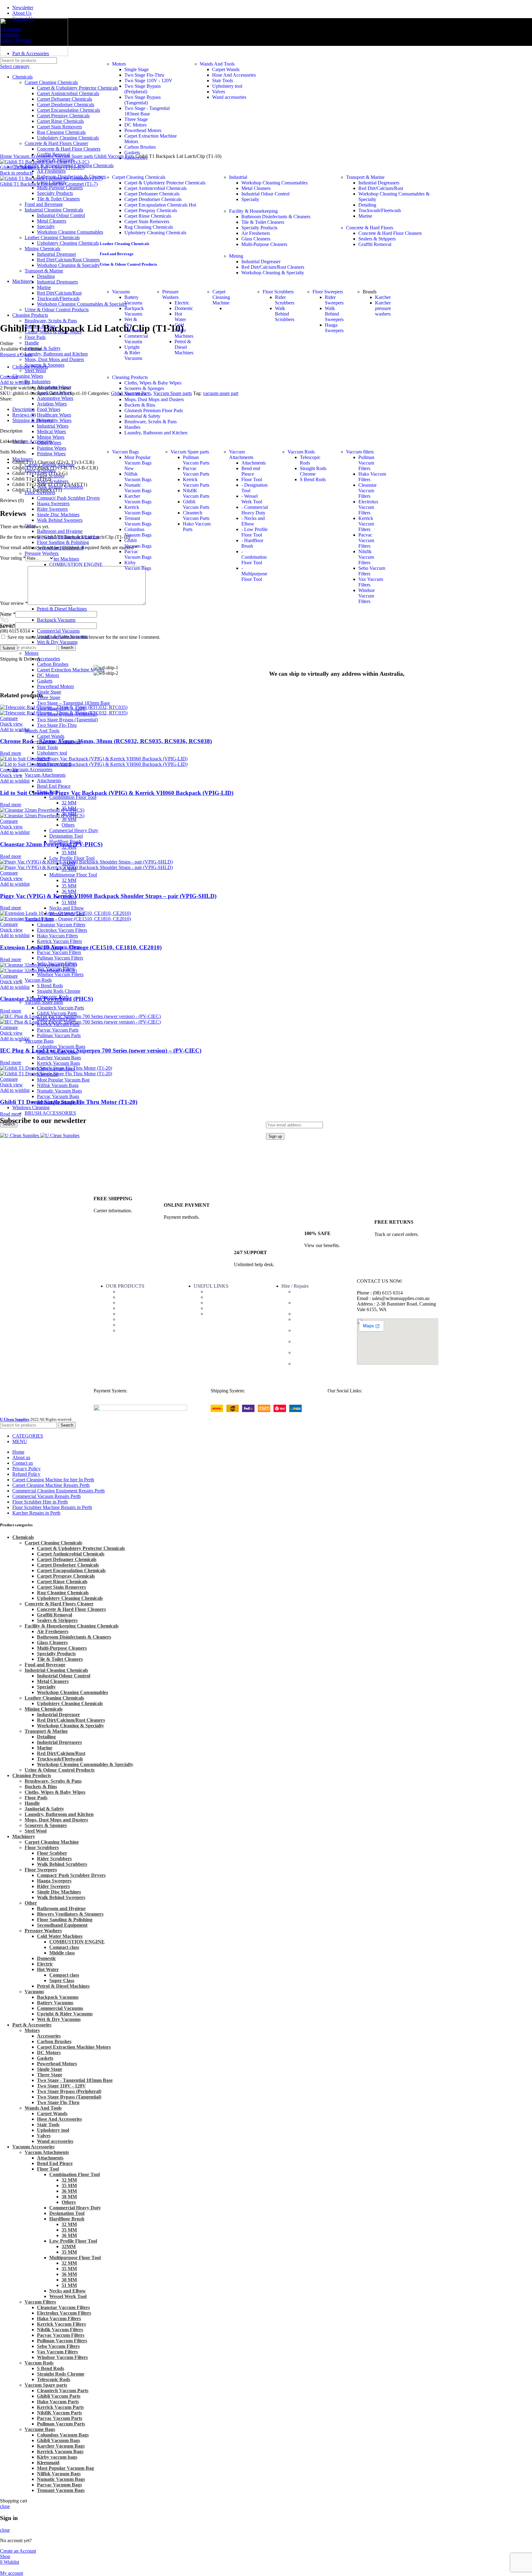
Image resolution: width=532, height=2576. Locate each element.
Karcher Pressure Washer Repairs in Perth (318, 1333)
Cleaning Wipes (134, 1303)
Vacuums (34, 1992)
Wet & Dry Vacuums (57, 642)
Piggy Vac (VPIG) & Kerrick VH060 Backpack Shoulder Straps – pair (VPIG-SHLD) (108, 896)
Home (7, 156)
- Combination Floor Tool (254, 557)
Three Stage (49, 697)
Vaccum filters (360, 452)
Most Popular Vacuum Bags (138, 463)
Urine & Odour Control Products (60, 1770)
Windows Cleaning (31, 1107)
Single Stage (49, 692)
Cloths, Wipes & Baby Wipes (153, 383)
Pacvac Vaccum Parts (58, 1030)
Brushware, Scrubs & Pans (151, 422)
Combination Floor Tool (73, 797)
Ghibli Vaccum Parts (57, 1013)
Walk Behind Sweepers (61, 1897)
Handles (132, 427)
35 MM (69, 853)
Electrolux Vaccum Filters (62, 930)
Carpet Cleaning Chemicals (139, 177)
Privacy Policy (220, 1314)
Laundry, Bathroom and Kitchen (156, 433)
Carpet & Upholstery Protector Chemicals (165, 183)
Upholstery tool (52, 753)
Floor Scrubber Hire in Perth (321, 1314)
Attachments (49, 781)
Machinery (129, 1308)
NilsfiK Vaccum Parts (196, 493)
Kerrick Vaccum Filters (59, 941)
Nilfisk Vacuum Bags (58, 1085)
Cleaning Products (130, 377)
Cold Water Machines (184, 330)
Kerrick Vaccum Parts (196, 482)
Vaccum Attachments (45, 775)
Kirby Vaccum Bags (138, 565)
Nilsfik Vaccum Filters (366, 557)
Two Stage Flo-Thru (57, 725)
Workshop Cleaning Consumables (274, 183)
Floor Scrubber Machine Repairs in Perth (317, 1322)
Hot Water (180, 317)
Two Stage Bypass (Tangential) (67, 720)
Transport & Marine (365, 177)
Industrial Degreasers (379, 183)
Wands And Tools (42, 731)
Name (8, 614)
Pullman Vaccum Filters (60, 958)
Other (31, 1903)
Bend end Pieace (251, 471)
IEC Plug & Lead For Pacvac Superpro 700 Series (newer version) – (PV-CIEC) (101, 1051)
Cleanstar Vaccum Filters (61, 925)
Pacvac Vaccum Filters (59, 952)
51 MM (69, 902)
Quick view (11, 724)
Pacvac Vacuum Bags (58, 1096)
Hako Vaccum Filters (57, 936)
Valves (219, 92)
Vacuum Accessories (32, 769)
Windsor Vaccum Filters (60, 974)
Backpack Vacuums (56, 620)
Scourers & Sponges (144, 388)
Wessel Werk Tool (68, 2296)
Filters (124, 1319)
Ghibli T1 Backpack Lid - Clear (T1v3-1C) (42, 167)
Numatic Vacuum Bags (59, 1091)
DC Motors (135, 125)
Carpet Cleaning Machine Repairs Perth (319, 1344)
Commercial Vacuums (58, 631)
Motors (32, 653)
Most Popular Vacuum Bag (63, 1080)
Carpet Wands (51, 736)
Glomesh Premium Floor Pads (154, 411)
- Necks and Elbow (253, 521)
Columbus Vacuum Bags (61, 1046)
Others (68, 825)
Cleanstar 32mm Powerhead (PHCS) (46, 999)
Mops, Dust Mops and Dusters (154, 399)
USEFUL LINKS (211, 1286)
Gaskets (132, 153)
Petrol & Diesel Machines (62, 609)
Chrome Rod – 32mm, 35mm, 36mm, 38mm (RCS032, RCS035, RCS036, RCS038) (106, 741)
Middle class (62, 1953)
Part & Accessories (137, 1292)
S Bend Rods (50, 986)
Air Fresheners (51, 171)
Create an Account (18, 2551)
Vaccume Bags (39, 1041)
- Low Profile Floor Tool (254, 532)
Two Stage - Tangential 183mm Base (147, 111)
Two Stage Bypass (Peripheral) (143, 89)
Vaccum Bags (125, 452)
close (5, 2506)
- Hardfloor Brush (252, 543)
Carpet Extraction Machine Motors (74, 2047)
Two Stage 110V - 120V (148, 80)
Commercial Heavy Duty (74, 830)
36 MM (69, 891)
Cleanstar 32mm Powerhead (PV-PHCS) (51, 844)
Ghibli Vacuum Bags (138, 543)
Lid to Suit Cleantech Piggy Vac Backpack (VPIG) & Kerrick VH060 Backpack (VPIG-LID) (117, 793)
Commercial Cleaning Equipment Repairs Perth (318, 1355)
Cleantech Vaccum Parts (60, 1008)
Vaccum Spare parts (190, 452)
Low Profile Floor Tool (72, 858)
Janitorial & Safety (142, 416)
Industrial (238, 177)
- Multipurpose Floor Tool (254, 574)
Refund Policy (220, 1308)
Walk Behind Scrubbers (62, 1864)
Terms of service (222, 1303)
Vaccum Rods (38, 980)
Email (8, 625)
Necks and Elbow (67, 908)
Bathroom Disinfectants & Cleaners (74, 1637)
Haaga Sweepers (334, 328)
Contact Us (217, 1297)
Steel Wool (35, 370)
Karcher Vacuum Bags (59, 1058)
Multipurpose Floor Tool (73, 875)
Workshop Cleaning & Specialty (71, 1726)
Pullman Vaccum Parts (59, 1035)
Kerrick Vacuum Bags (58, 1063)
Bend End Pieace (54, 786)
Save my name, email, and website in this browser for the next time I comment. (84, 637)
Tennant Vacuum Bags (138, 521)
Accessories (48, 659)
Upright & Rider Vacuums (133, 353)
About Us (216, 1292)
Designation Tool (66, 836)
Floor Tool (252, 479)
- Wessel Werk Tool (252, 499)
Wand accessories (229, 97)
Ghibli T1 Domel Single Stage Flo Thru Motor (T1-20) (69, 1102)
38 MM (69, 819)
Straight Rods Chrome (59, 991)
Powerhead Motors (55, 686)
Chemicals (128, 1297)
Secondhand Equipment (62, 1925)
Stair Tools (47, 747)
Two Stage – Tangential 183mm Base (73, 703)
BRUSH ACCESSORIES (50, 1113)
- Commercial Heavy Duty (255, 510)
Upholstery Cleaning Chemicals (70, 1703)
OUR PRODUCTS (125, 1286)
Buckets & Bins (140, 405)
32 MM (69, 803)
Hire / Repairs (295, 1286)
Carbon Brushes (140, 147)
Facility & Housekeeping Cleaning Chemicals (72, 1626)
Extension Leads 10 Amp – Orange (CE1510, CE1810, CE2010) (81, 947)
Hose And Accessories (234, 75)
